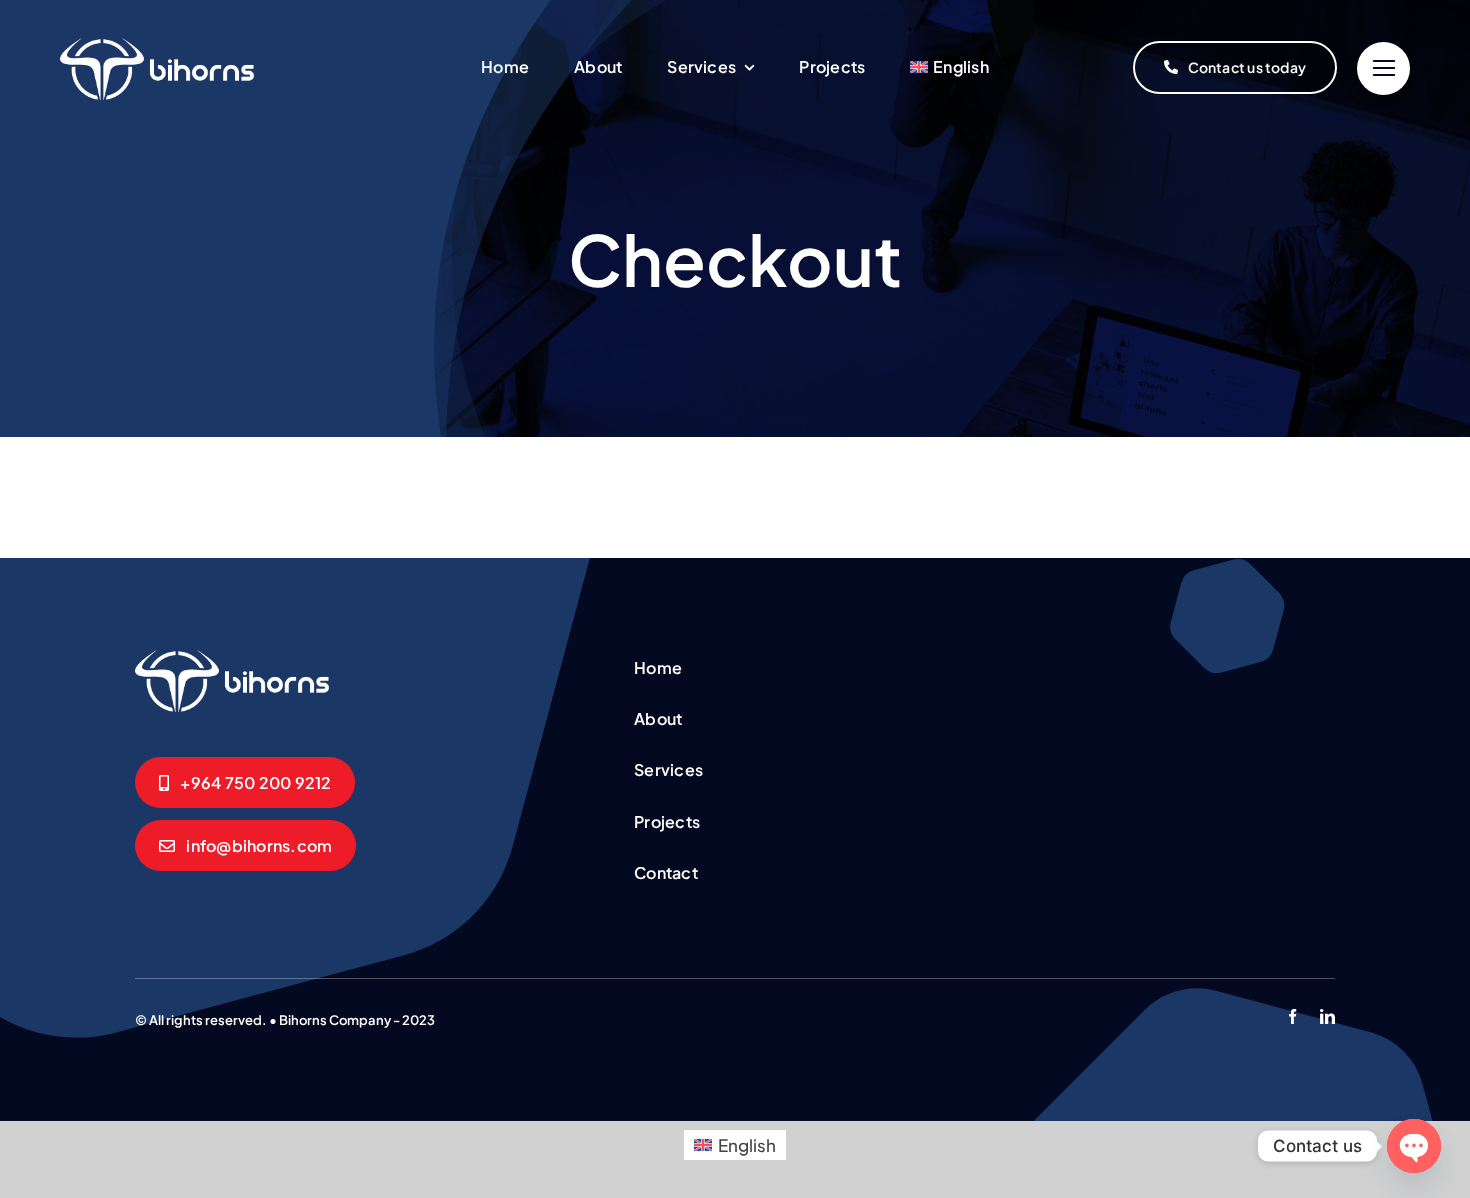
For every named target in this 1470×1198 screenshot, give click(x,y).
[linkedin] (1327, 1016)
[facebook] (1292, 1016)
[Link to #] (1383, 68)
